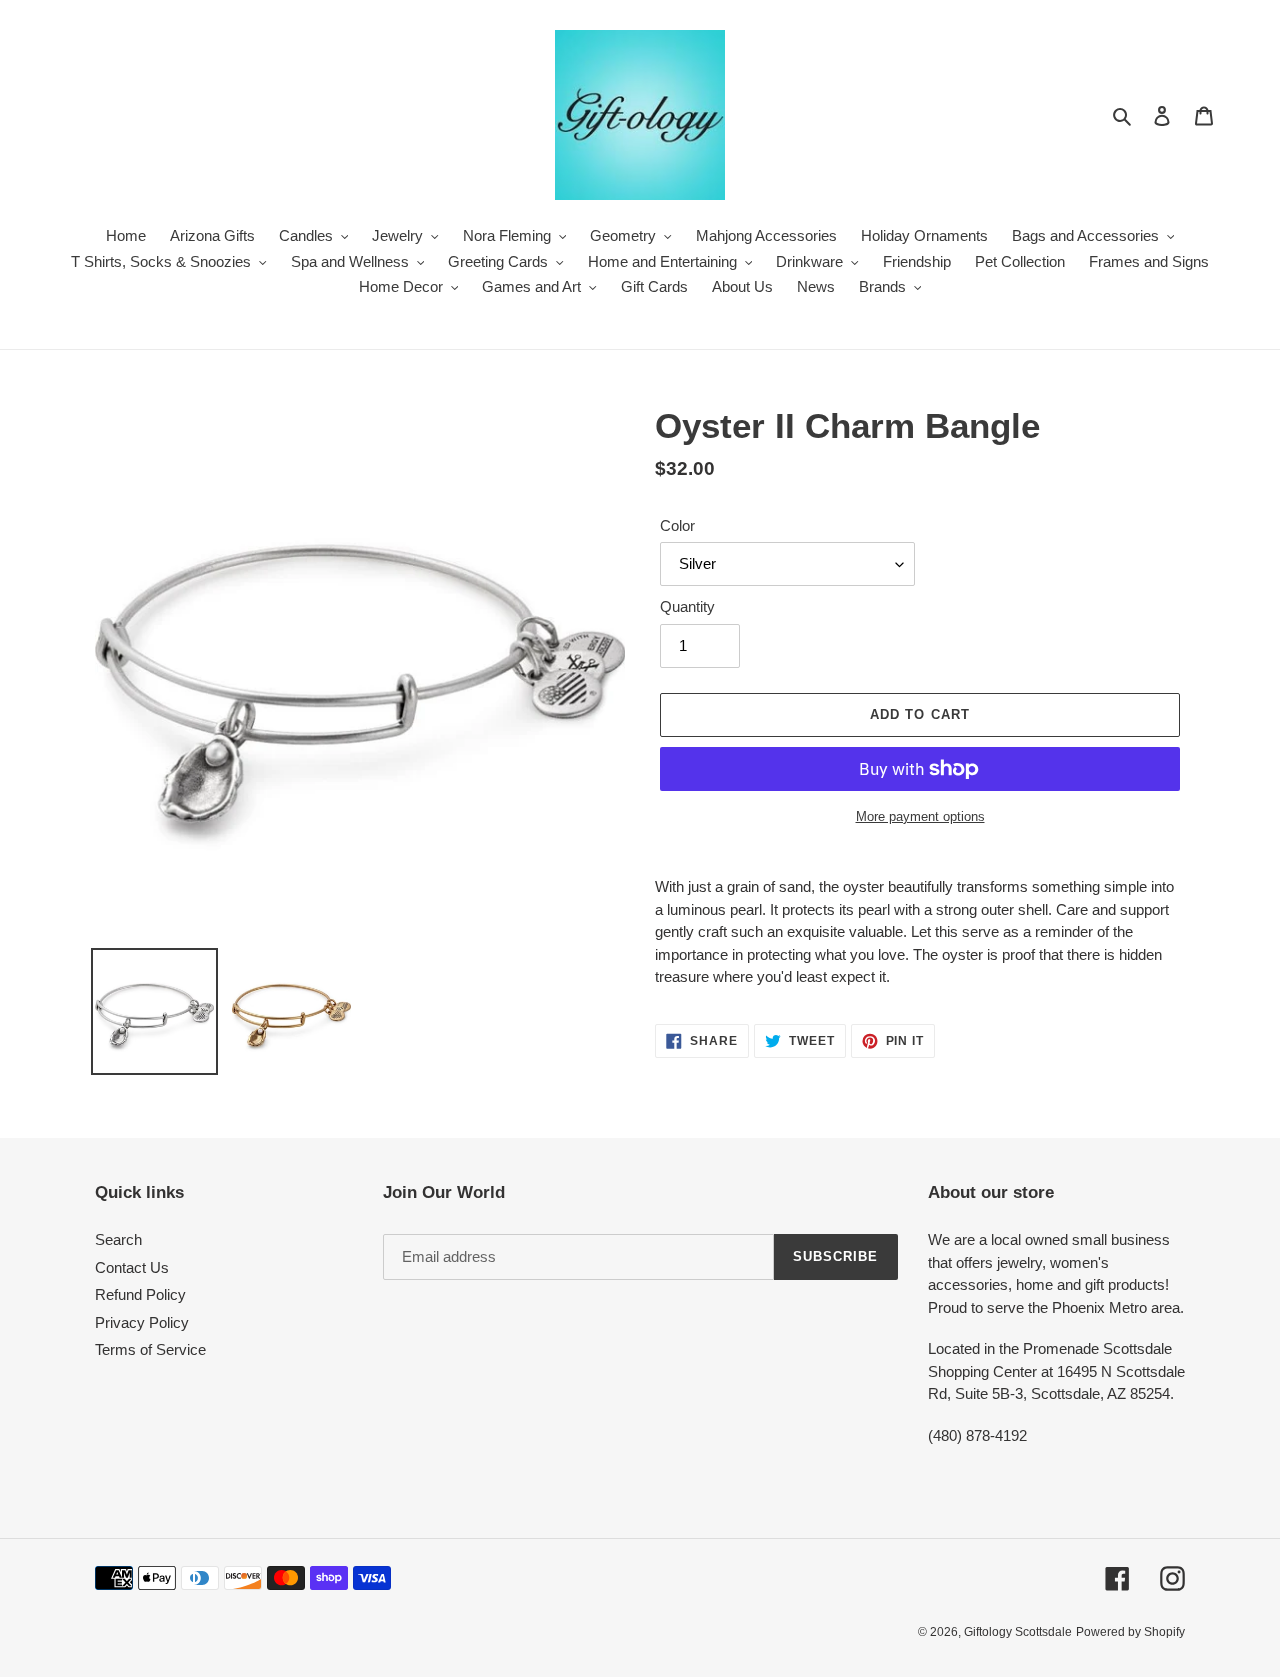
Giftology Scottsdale (1018, 1632)
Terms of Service (150, 1349)
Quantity (687, 606)
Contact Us (132, 1267)
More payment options (920, 816)
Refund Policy (140, 1294)
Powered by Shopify (1130, 1632)
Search (118, 1239)
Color (677, 525)
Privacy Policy (142, 1322)
